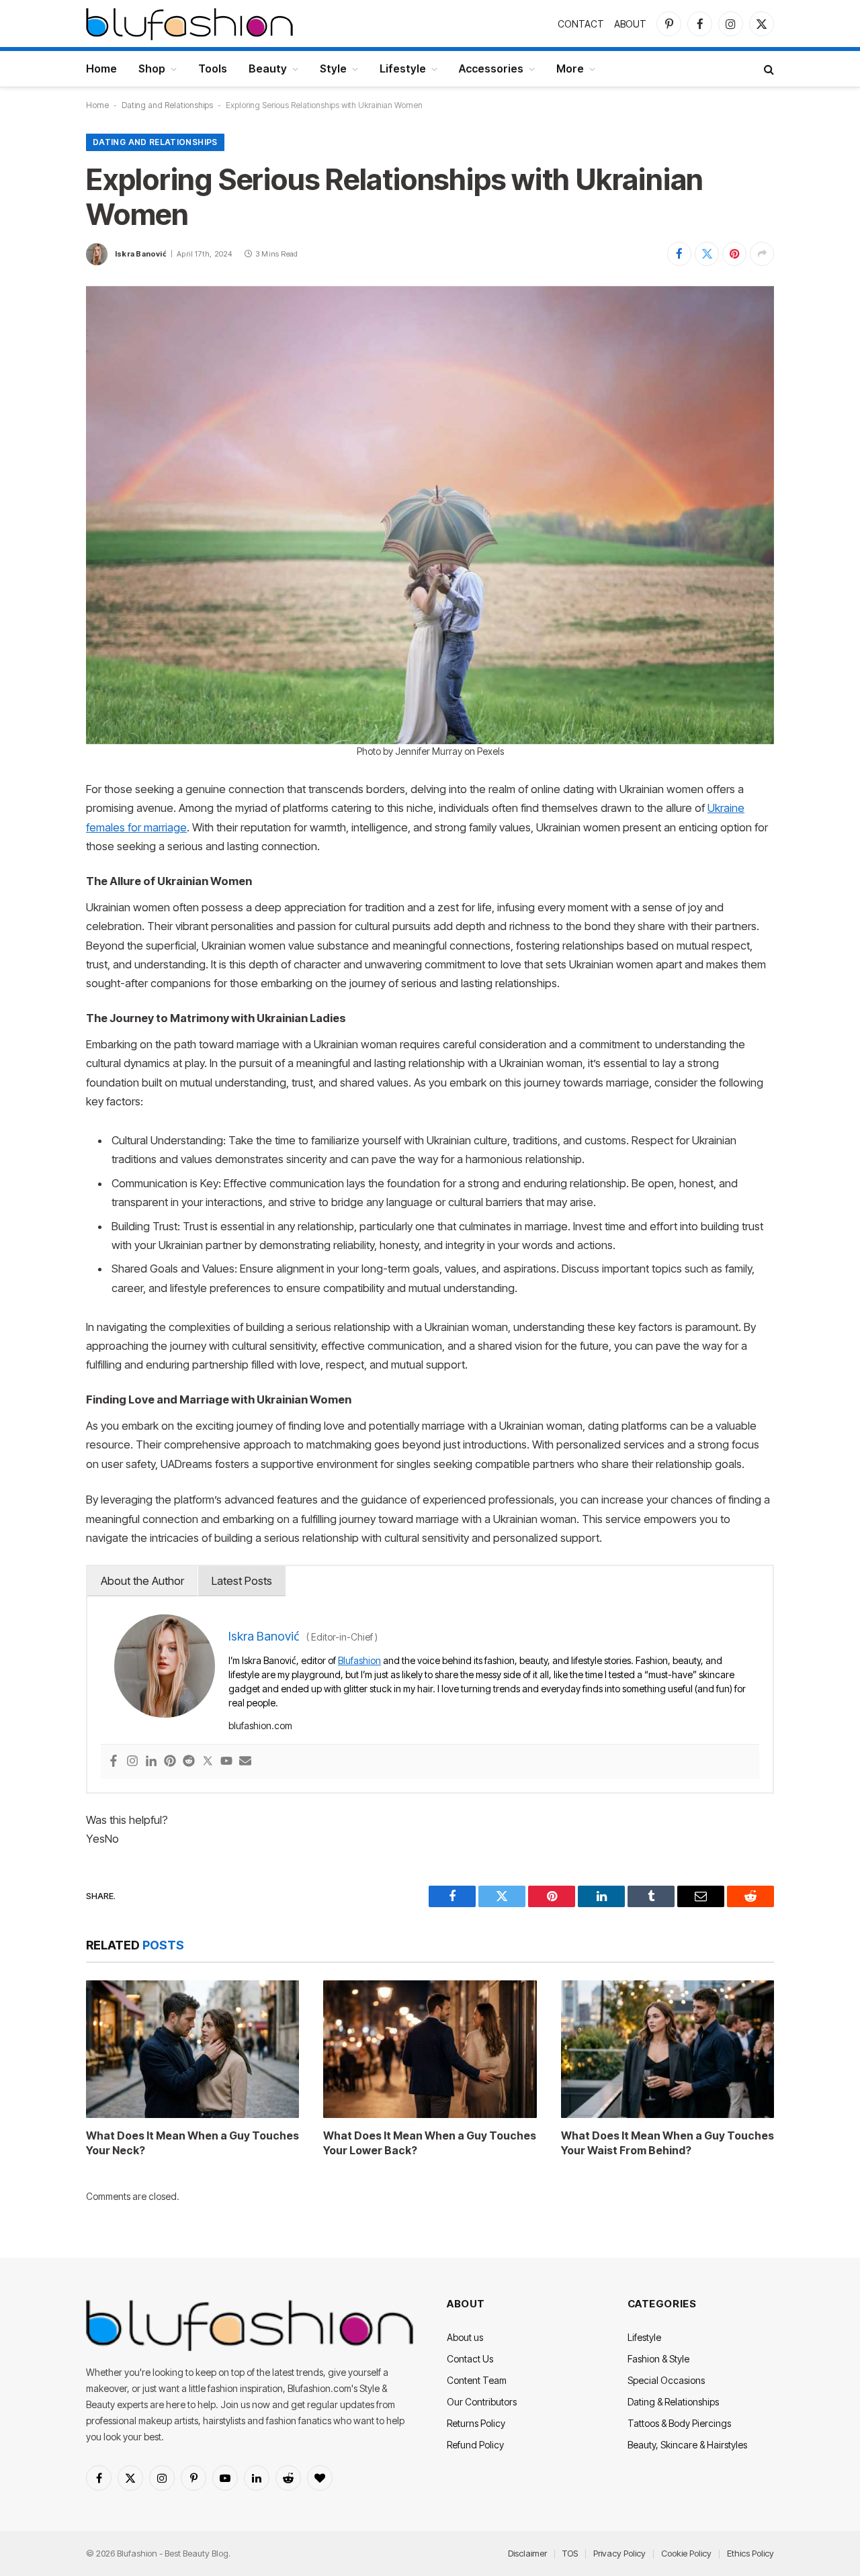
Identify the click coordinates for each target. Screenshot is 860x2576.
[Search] (768, 69)
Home (101, 68)
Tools (213, 68)
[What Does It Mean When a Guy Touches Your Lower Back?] (430, 2049)
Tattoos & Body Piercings (679, 2423)
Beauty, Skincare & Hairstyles (687, 2445)
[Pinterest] (170, 1762)
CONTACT (581, 24)
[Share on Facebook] (679, 254)
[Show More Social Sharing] (762, 254)
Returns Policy (476, 2423)
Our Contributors (482, 2402)
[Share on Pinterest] (734, 254)
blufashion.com (260, 1726)
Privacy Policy (619, 2553)
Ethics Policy (750, 2553)
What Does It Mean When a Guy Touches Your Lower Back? (430, 2143)
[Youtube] (226, 1762)
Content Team (477, 2380)
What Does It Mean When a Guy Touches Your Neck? (192, 2143)
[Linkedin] (151, 1762)
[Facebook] (114, 1762)
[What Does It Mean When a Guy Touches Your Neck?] (192, 2049)
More (570, 68)
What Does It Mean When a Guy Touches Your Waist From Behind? (668, 2143)
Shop (152, 68)
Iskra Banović (141, 254)
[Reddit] (189, 1762)
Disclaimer (527, 2553)
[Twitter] (208, 1762)
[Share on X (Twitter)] (707, 254)
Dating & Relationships (673, 2402)
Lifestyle (403, 68)
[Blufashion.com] (189, 24)
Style (333, 68)
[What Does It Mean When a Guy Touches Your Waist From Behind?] (668, 2049)
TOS (570, 2553)
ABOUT (630, 24)
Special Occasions (666, 2380)
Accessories (491, 68)
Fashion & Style (658, 2359)
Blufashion (359, 1660)
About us (465, 2337)
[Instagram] (132, 1762)
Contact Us (470, 2359)
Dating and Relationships (167, 105)
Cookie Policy (686, 2553)
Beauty (268, 68)
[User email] (245, 1762)
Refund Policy (475, 2445)
